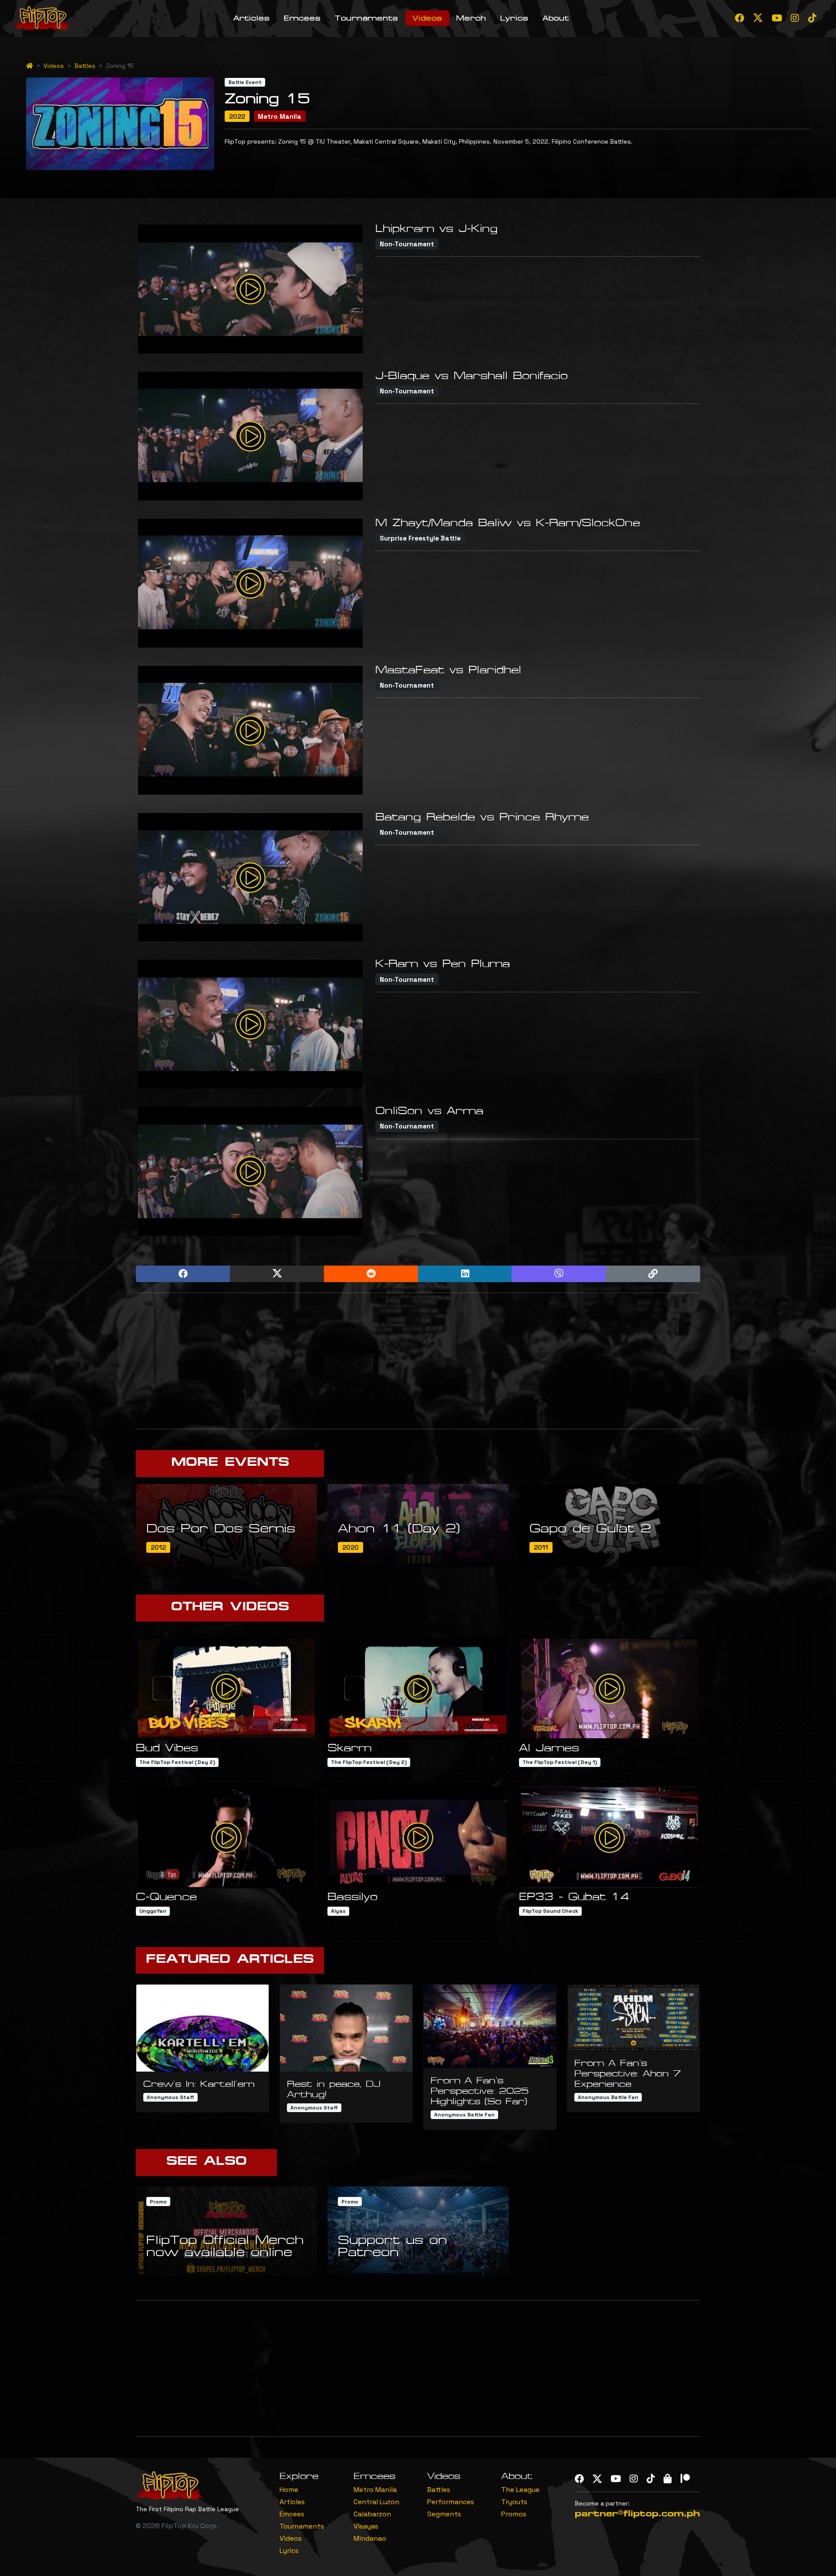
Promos (514, 2514)
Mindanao (370, 2538)
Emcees (302, 18)
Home (289, 2490)
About (556, 18)
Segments (444, 2514)
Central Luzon (376, 2502)
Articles (252, 18)
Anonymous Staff (170, 2097)
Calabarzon (372, 2514)
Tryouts (514, 2502)
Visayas (366, 2526)
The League (520, 2490)
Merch (471, 18)
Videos (427, 18)
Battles (85, 66)
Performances (451, 2502)
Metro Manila (375, 2490)
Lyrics (514, 18)
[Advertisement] (418, 1361)
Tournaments (367, 18)
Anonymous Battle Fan (464, 2115)
